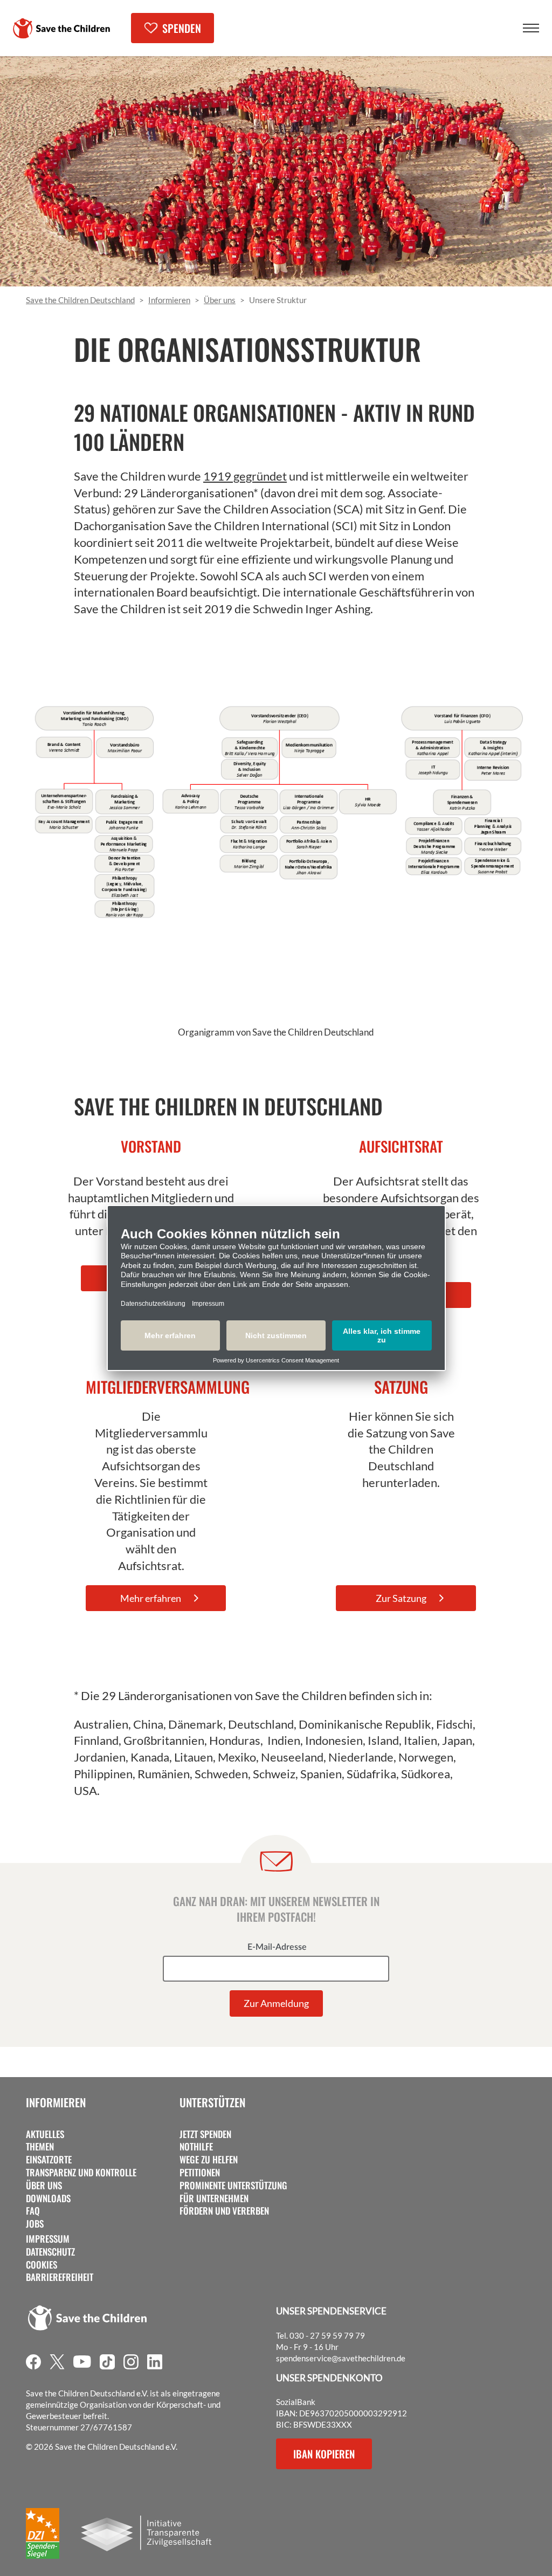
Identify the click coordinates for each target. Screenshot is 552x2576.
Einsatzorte (49, 2160)
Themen (40, 2147)
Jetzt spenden (205, 2134)
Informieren (56, 2102)
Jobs (35, 2224)
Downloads (48, 2198)
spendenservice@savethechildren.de (341, 2358)
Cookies (42, 2265)
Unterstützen (212, 2102)
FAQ (33, 2211)
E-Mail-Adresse (277, 1947)
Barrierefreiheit (60, 2277)
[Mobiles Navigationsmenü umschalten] (531, 28)
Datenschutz (50, 2252)
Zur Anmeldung (276, 2003)
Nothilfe (196, 2147)
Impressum (48, 2239)
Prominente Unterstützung (233, 2186)
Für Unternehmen (214, 2198)
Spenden (182, 28)
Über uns (44, 2186)
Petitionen (200, 2173)
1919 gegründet (245, 476)
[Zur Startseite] (61, 28)
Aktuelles (45, 2134)
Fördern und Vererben (224, 2211)
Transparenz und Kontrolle (81, 2173)
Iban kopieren (324, 2454)
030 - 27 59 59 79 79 (327, 2335)
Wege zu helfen (209, 2160)
